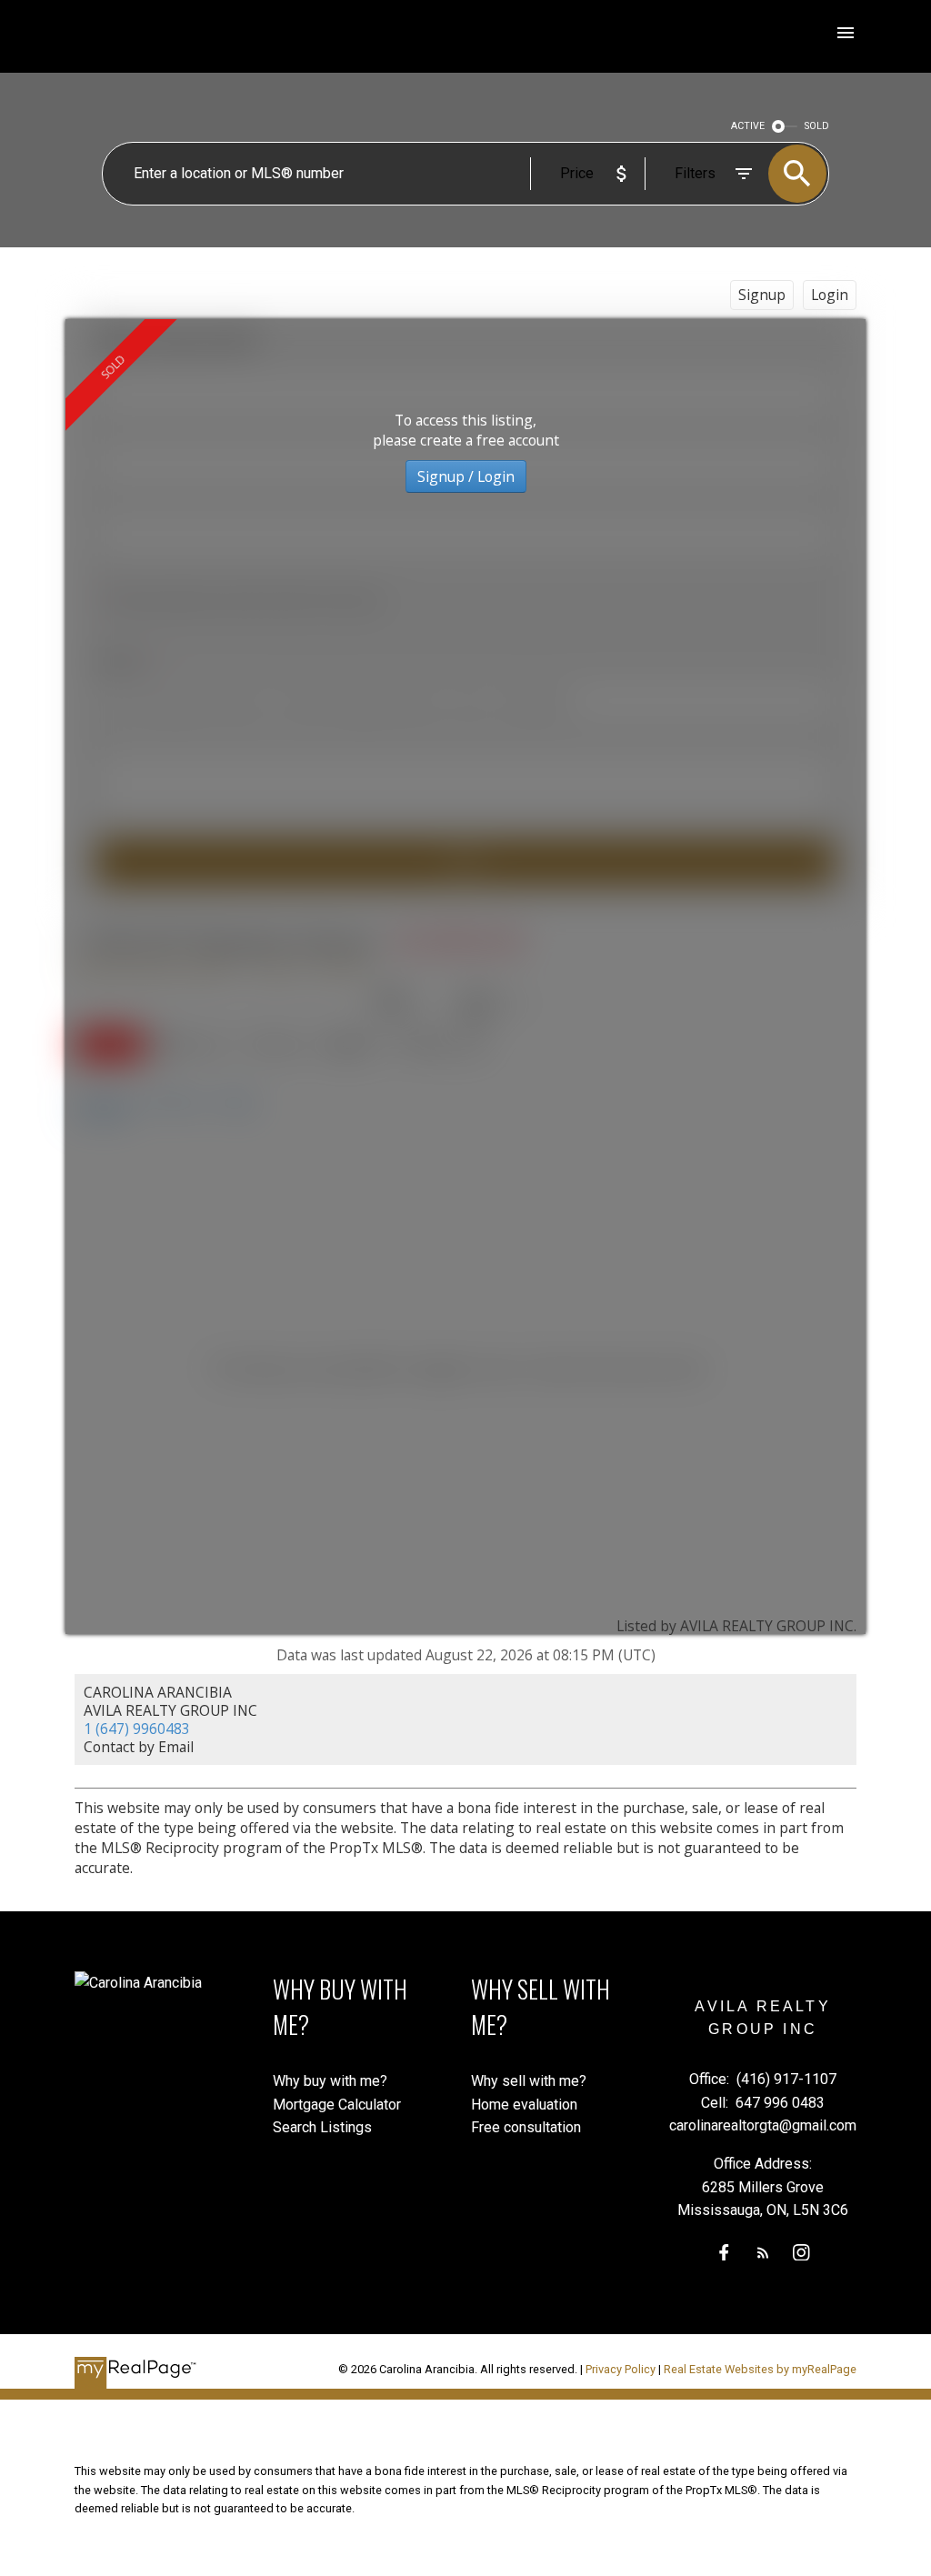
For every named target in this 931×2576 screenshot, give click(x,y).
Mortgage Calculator (337, 2105)
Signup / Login (466, 476)
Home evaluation (524, 2105)
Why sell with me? (529, 2081)
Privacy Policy (621, 2369)
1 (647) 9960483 (137, 1729)
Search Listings (322, 2127)
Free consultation (526, 2127)
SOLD (817, 126)
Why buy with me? (330, 2081)
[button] (724, 2253)
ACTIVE (748, 126)
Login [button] (830, 295)
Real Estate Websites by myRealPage (760, 2369)
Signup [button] (762, 295)
